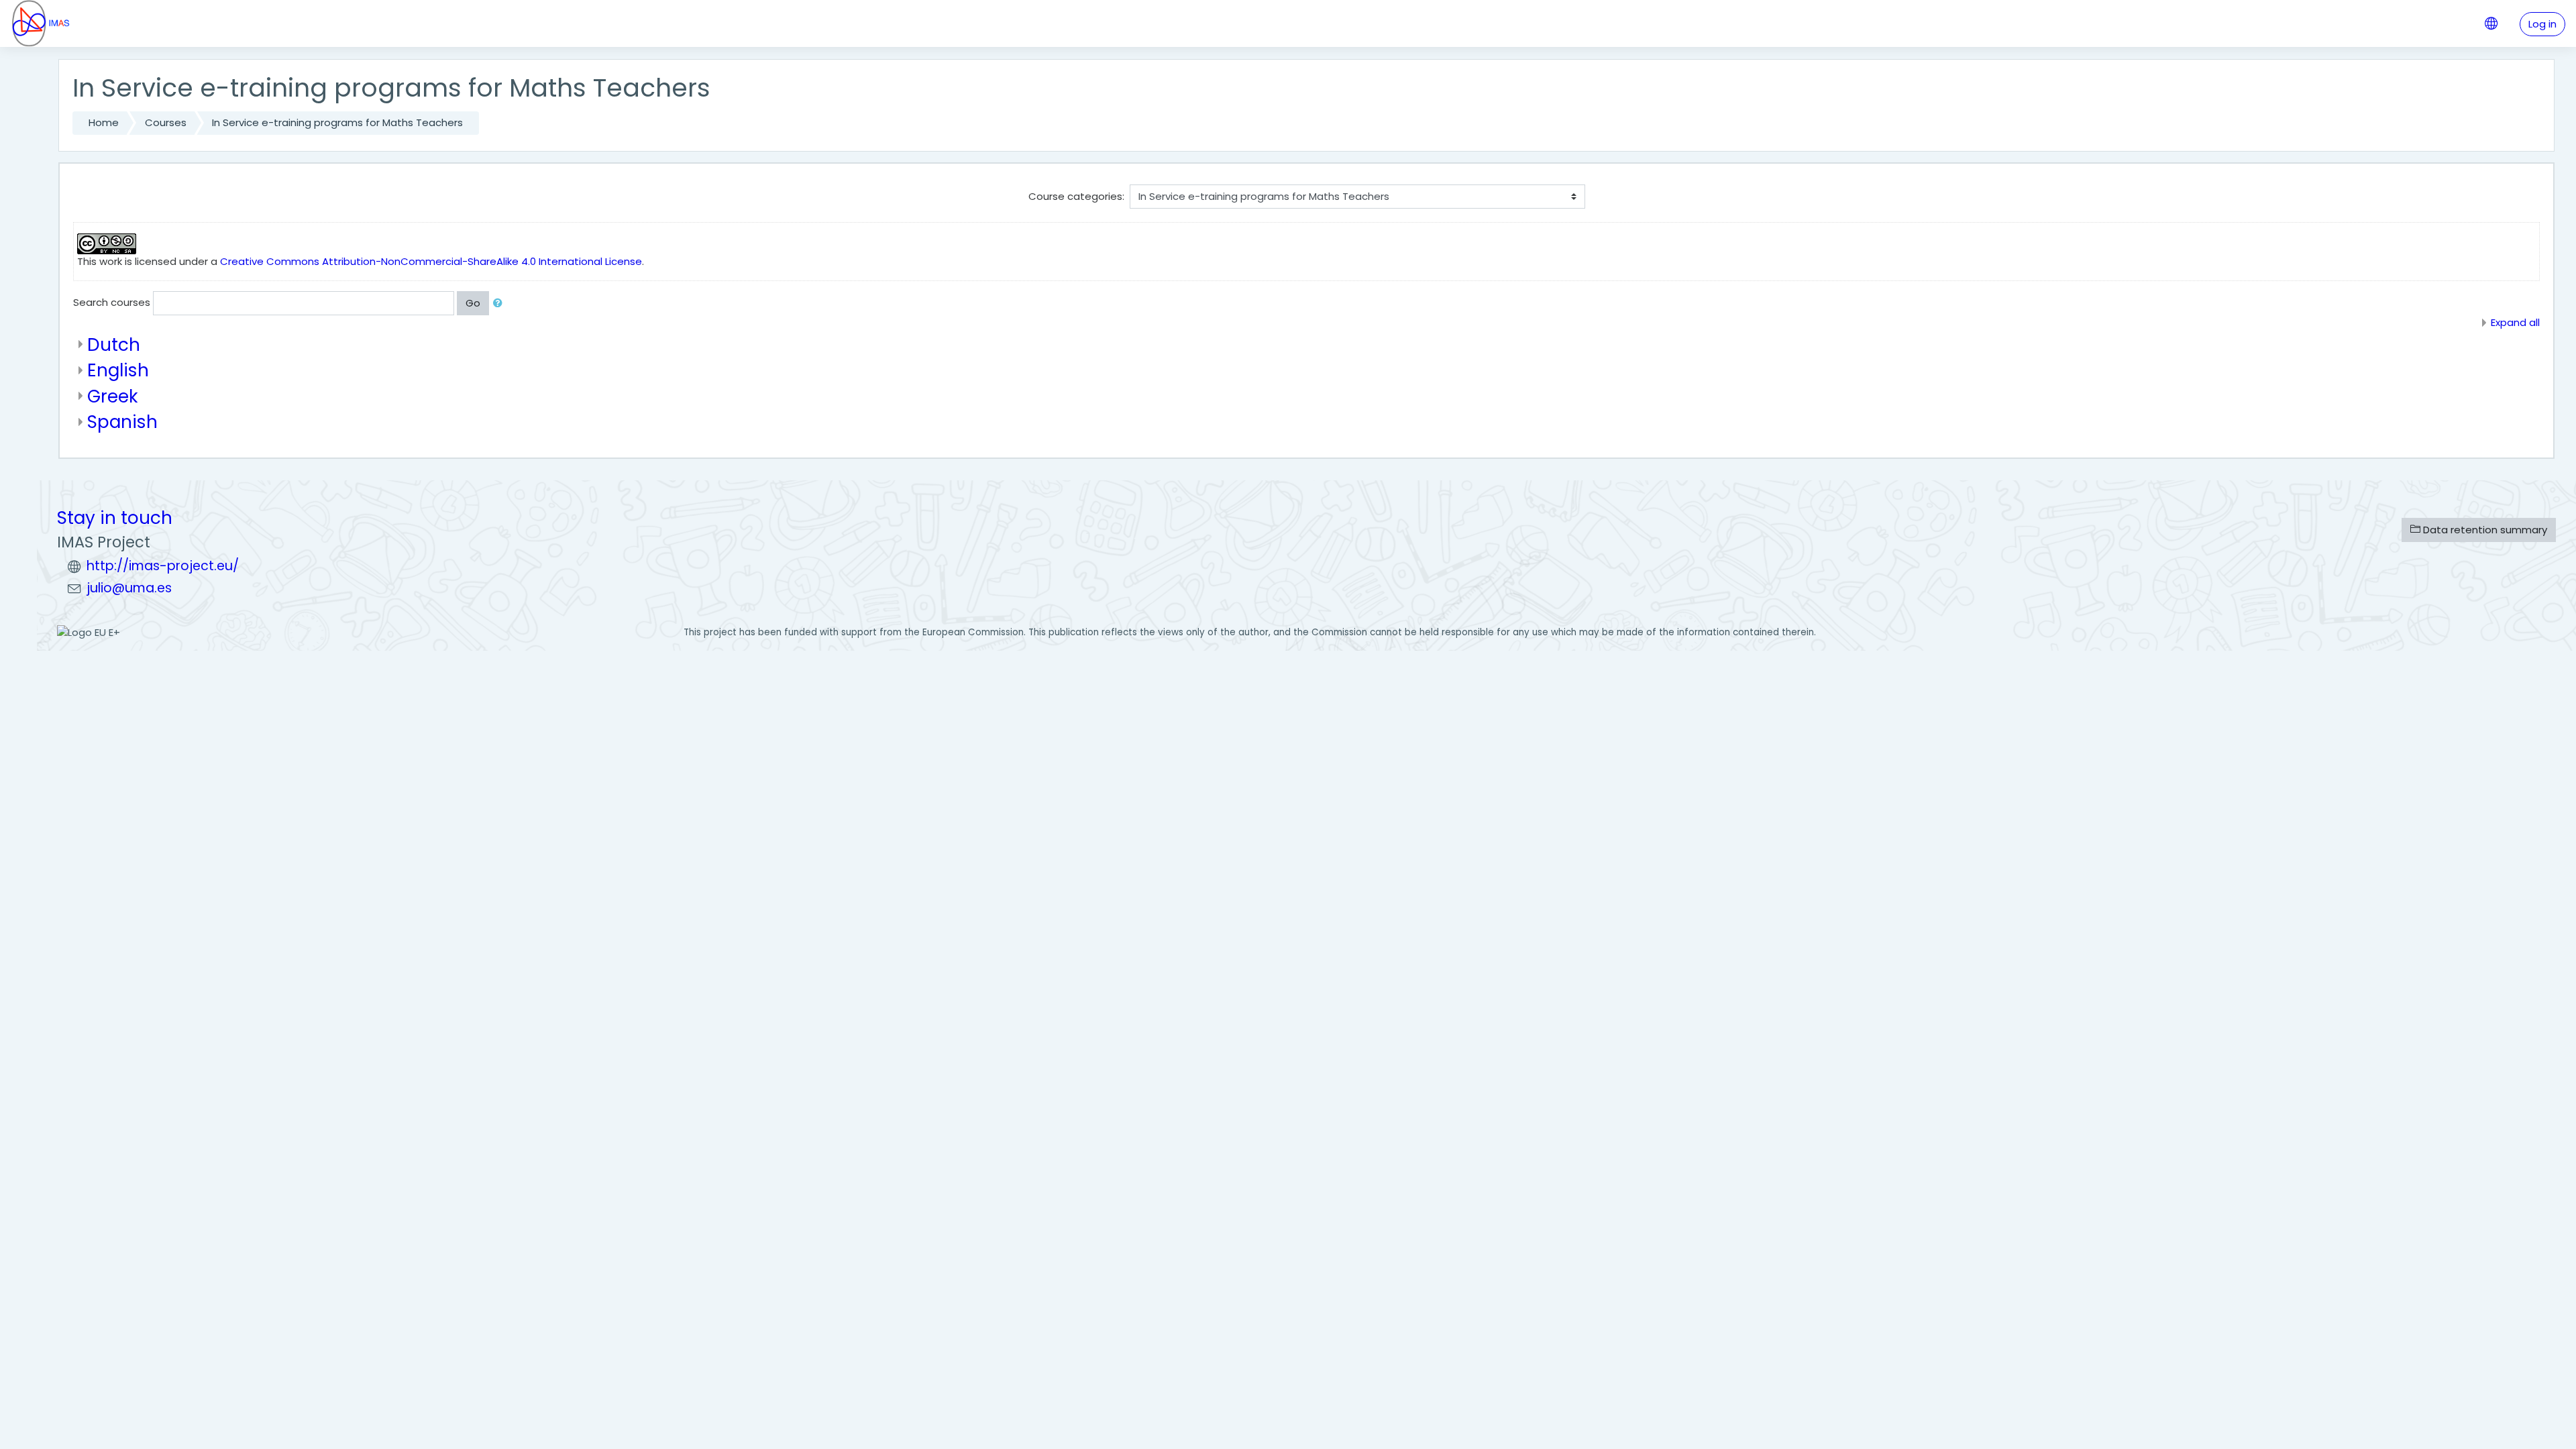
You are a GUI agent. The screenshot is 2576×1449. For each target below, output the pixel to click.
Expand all (2515, 322)
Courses (166, 122)
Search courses (112, 302)
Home (104, 122)
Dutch (114, 344)
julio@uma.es (129, 588)
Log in (2542, 24)
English (118, 370)
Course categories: (1076, 196)
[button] (500, 304)
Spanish (122, 422)
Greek (113, 396)
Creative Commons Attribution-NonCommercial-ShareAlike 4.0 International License (431, 261)
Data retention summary (2484, 530)
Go (473, 303)
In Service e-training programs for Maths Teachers (337, 122)
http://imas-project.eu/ (163, 566)
